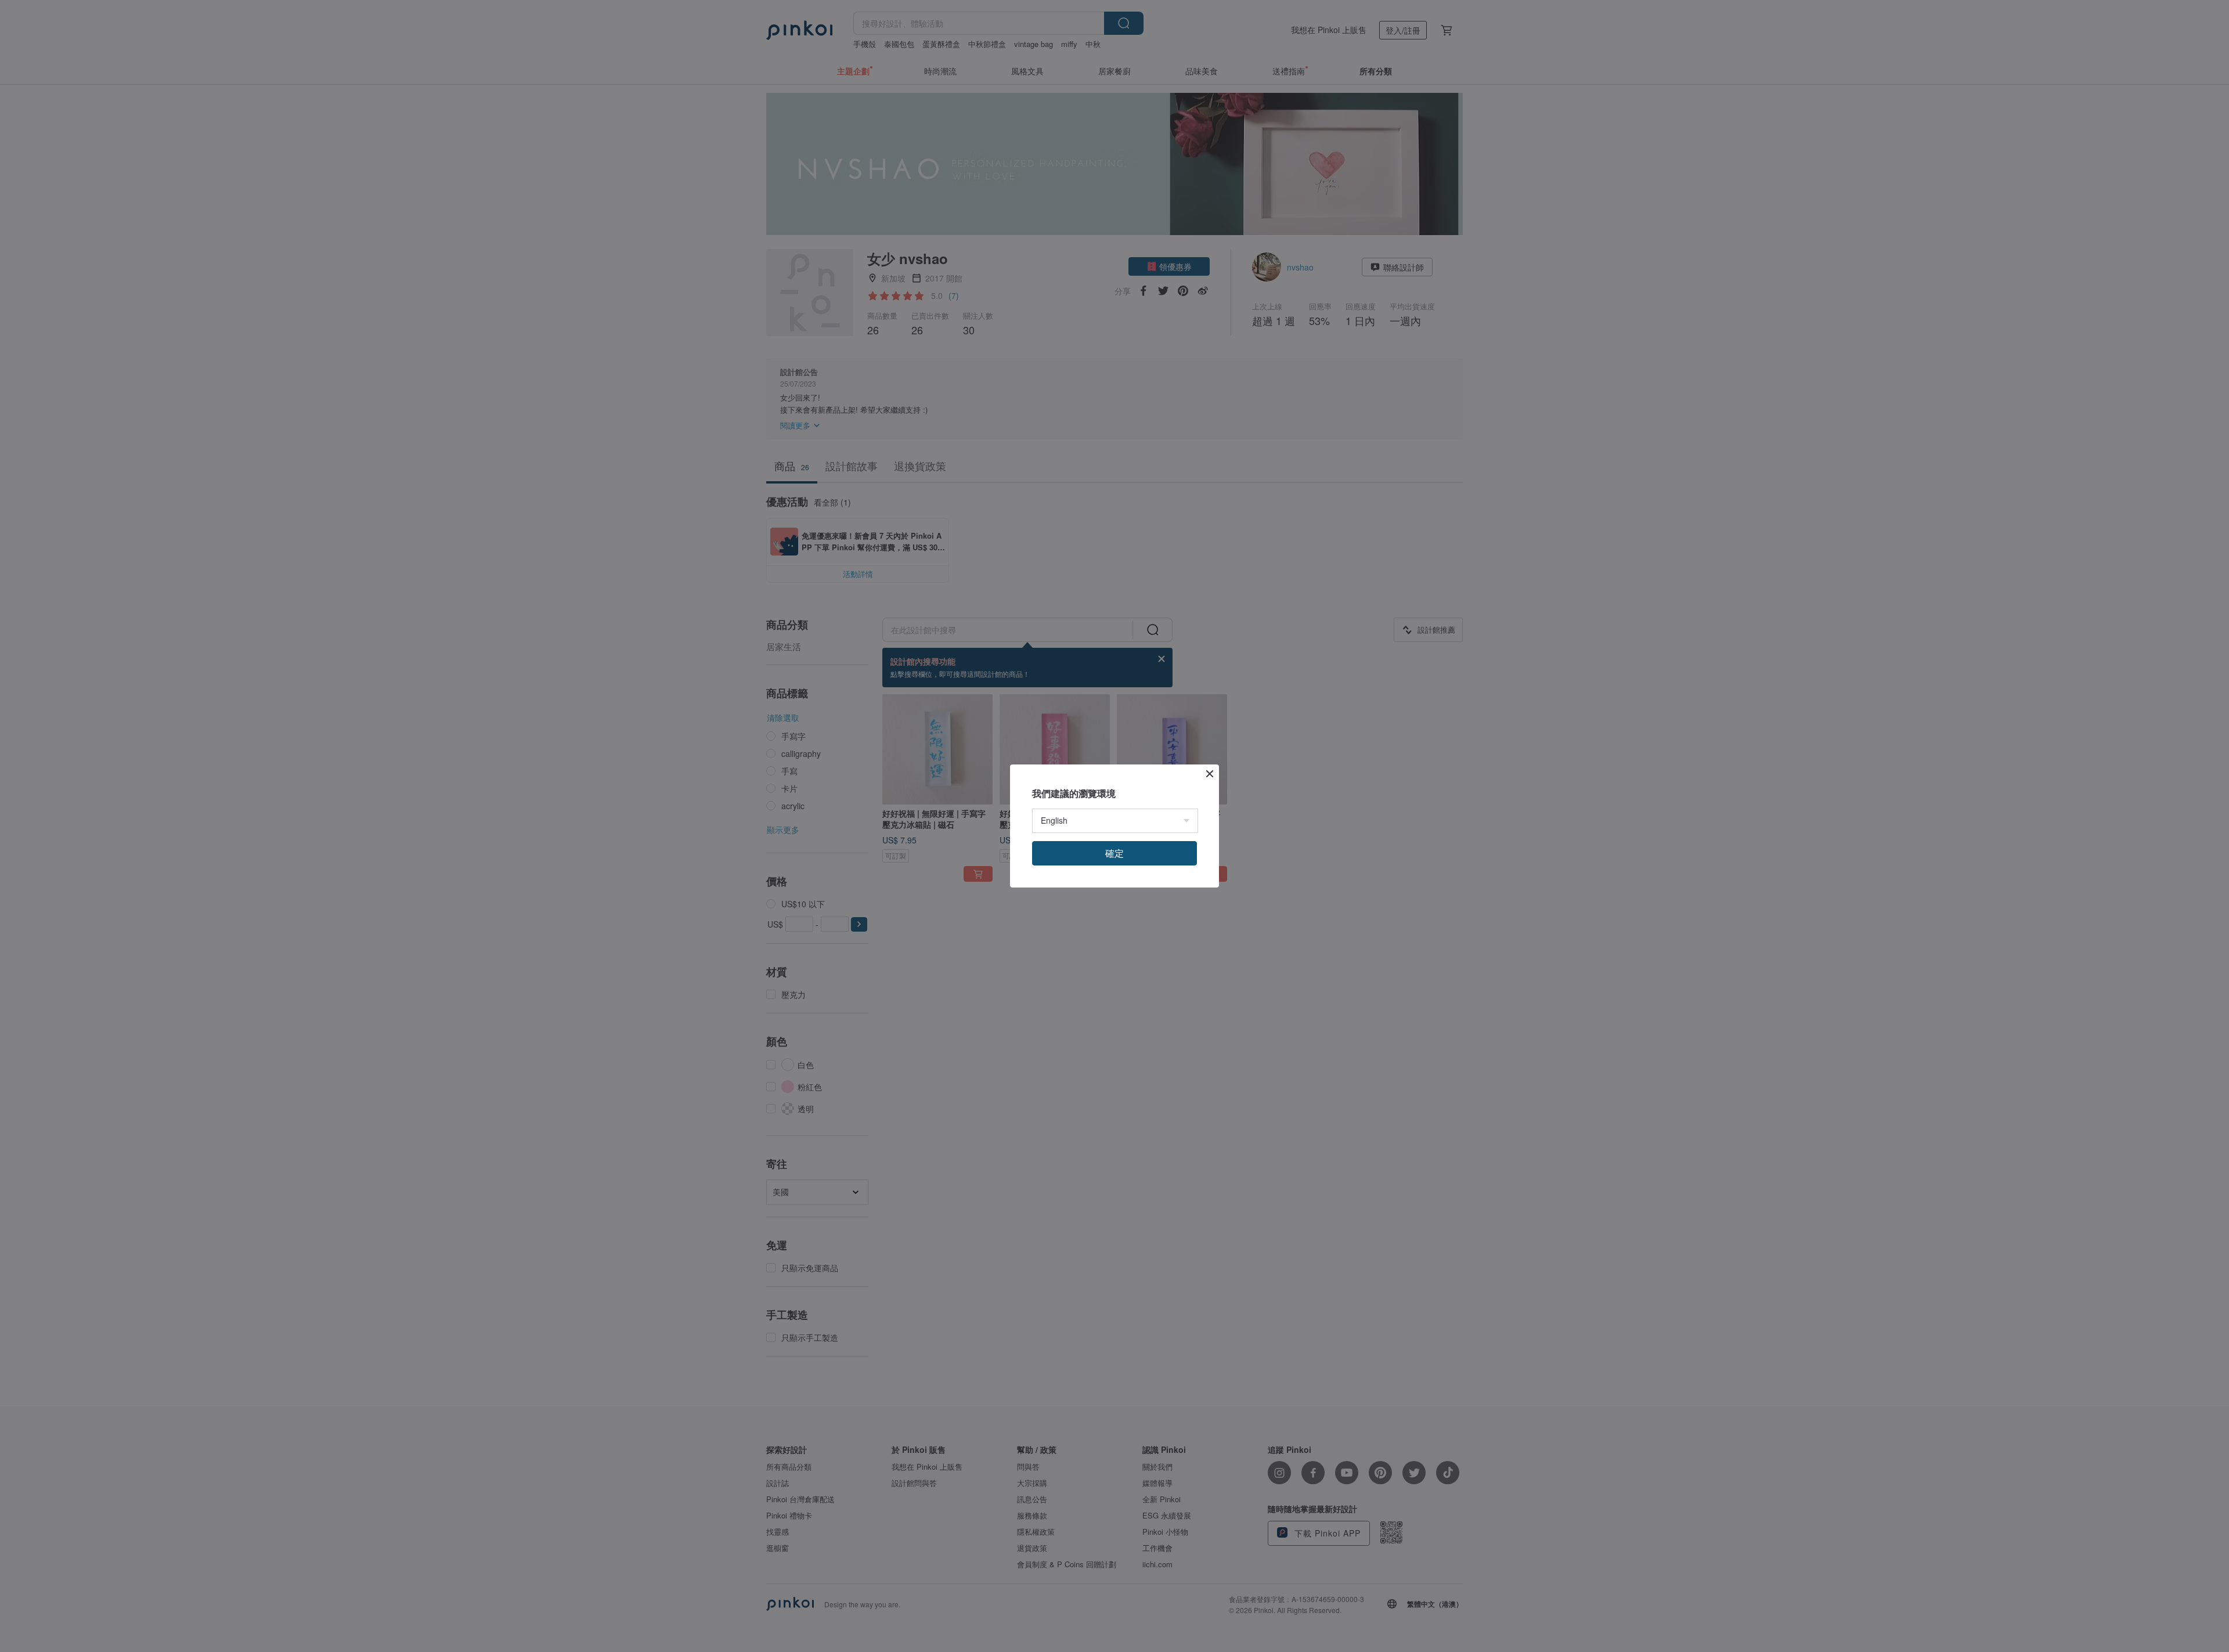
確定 (1114, 853)
